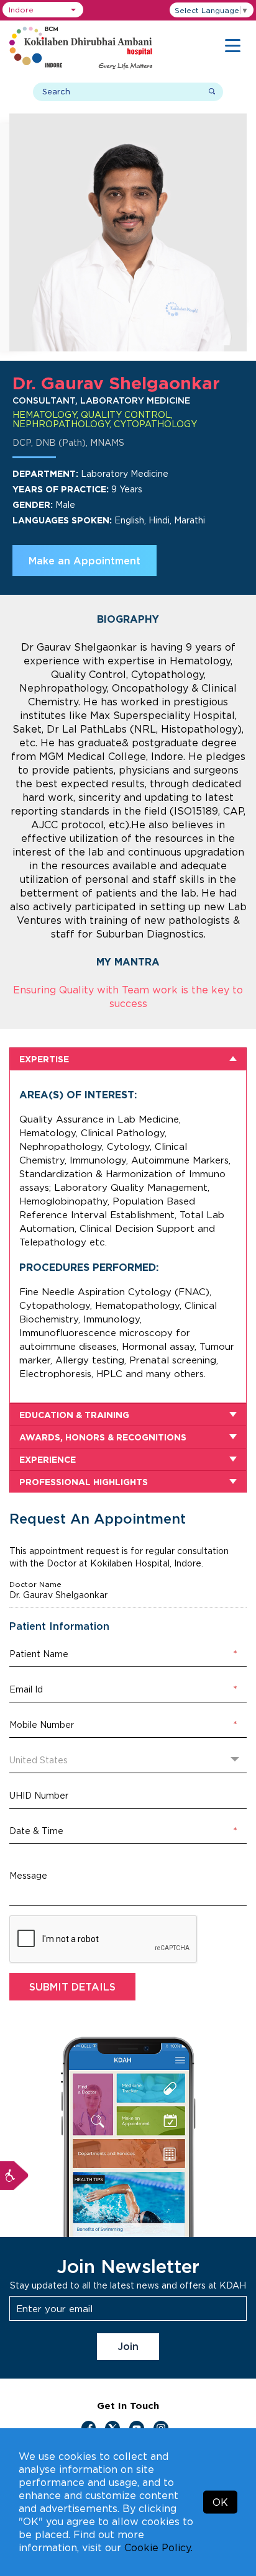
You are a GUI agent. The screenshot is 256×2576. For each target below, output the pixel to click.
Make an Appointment (85, 561)
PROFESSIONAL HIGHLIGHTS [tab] (84, 1482)
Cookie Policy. (158, 2547)
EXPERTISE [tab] (44, 1059)
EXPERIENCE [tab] (48, 1459)
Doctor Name (35, 1584)
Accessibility (14, 2176)
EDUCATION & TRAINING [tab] (74, 1415)
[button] (43, 10)
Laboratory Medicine (125, 473)
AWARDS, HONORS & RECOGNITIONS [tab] (103, 1437)
